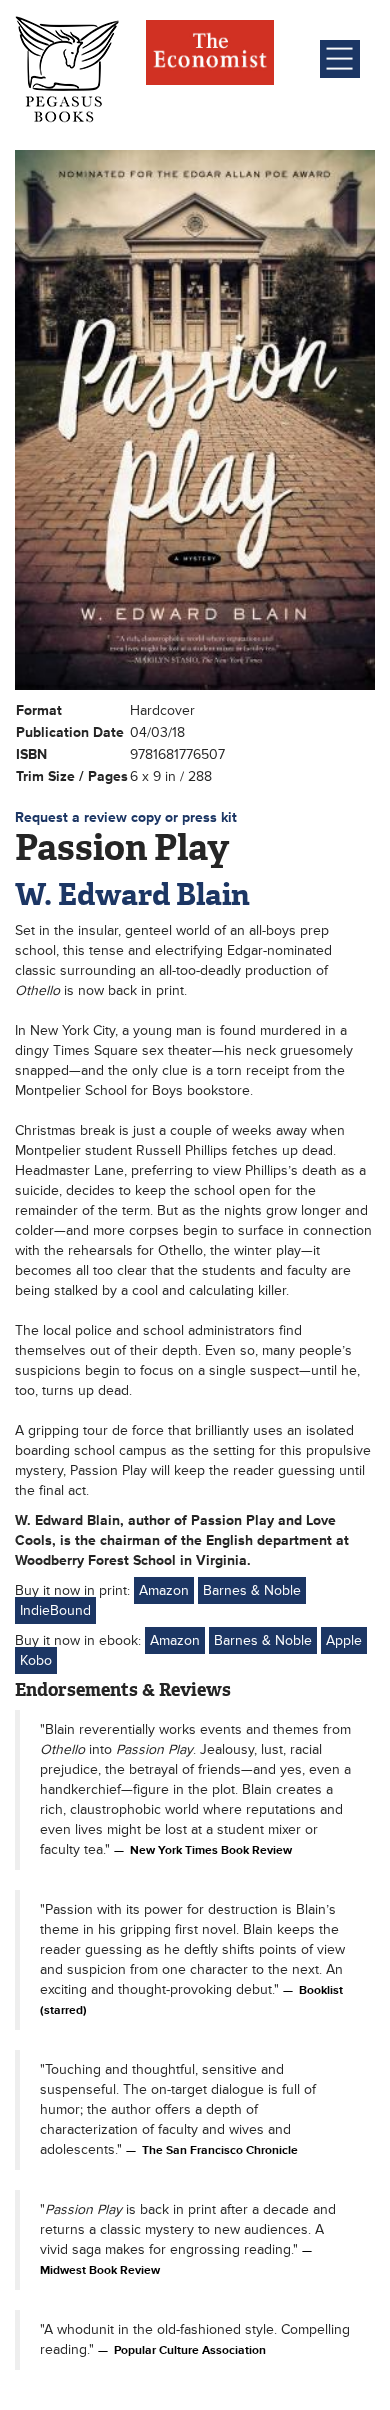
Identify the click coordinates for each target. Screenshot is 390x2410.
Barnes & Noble (252, 1590)
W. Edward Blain (132, 894)
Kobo (36, 1660)
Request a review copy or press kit (126, 817)
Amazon (164, 1590)
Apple (344, 1640)
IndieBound (55, 1610)
